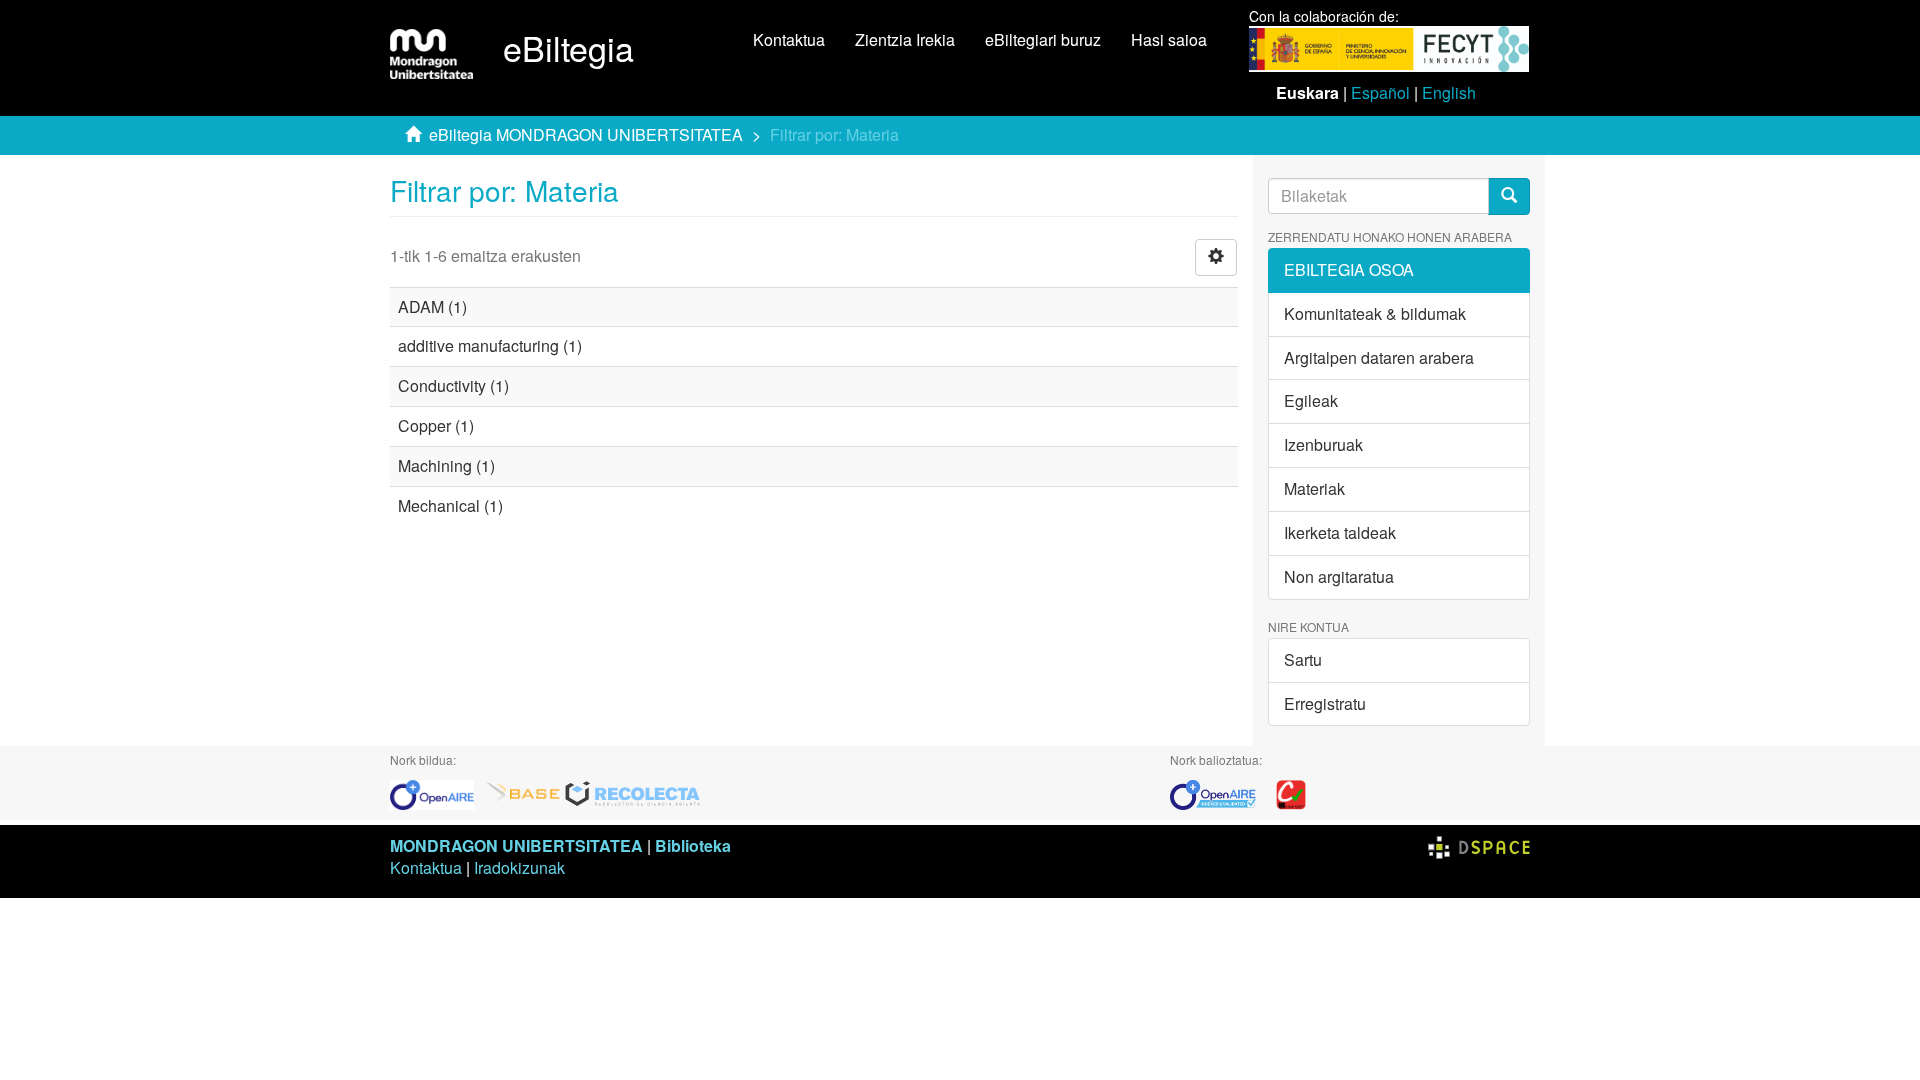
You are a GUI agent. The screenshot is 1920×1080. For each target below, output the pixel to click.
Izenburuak (1323, 444)
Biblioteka (693, 845)
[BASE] (523, 792)
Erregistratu (1325, 703)
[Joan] (1509, 196)
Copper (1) (436, 425)
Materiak (1314, 488)
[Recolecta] (633, 792)
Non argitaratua (1339, 576)
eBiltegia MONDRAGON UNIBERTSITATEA (586, 134)
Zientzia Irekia (905, 39)
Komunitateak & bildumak (1375, 313)
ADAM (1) (432, 306)
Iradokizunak (519, 867)
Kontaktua (789, 39)
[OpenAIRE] (437, 792)
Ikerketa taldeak (1340, 532)
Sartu (1303, 659)
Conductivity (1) (453, 385)
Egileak (1311, 400)
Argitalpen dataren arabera (1379, 357)
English (1449, 92)
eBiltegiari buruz (1043, 39)
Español (1380, 92)
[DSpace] (1479, 845)
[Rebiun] (1291, 792)
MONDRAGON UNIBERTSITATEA (516, 845)
